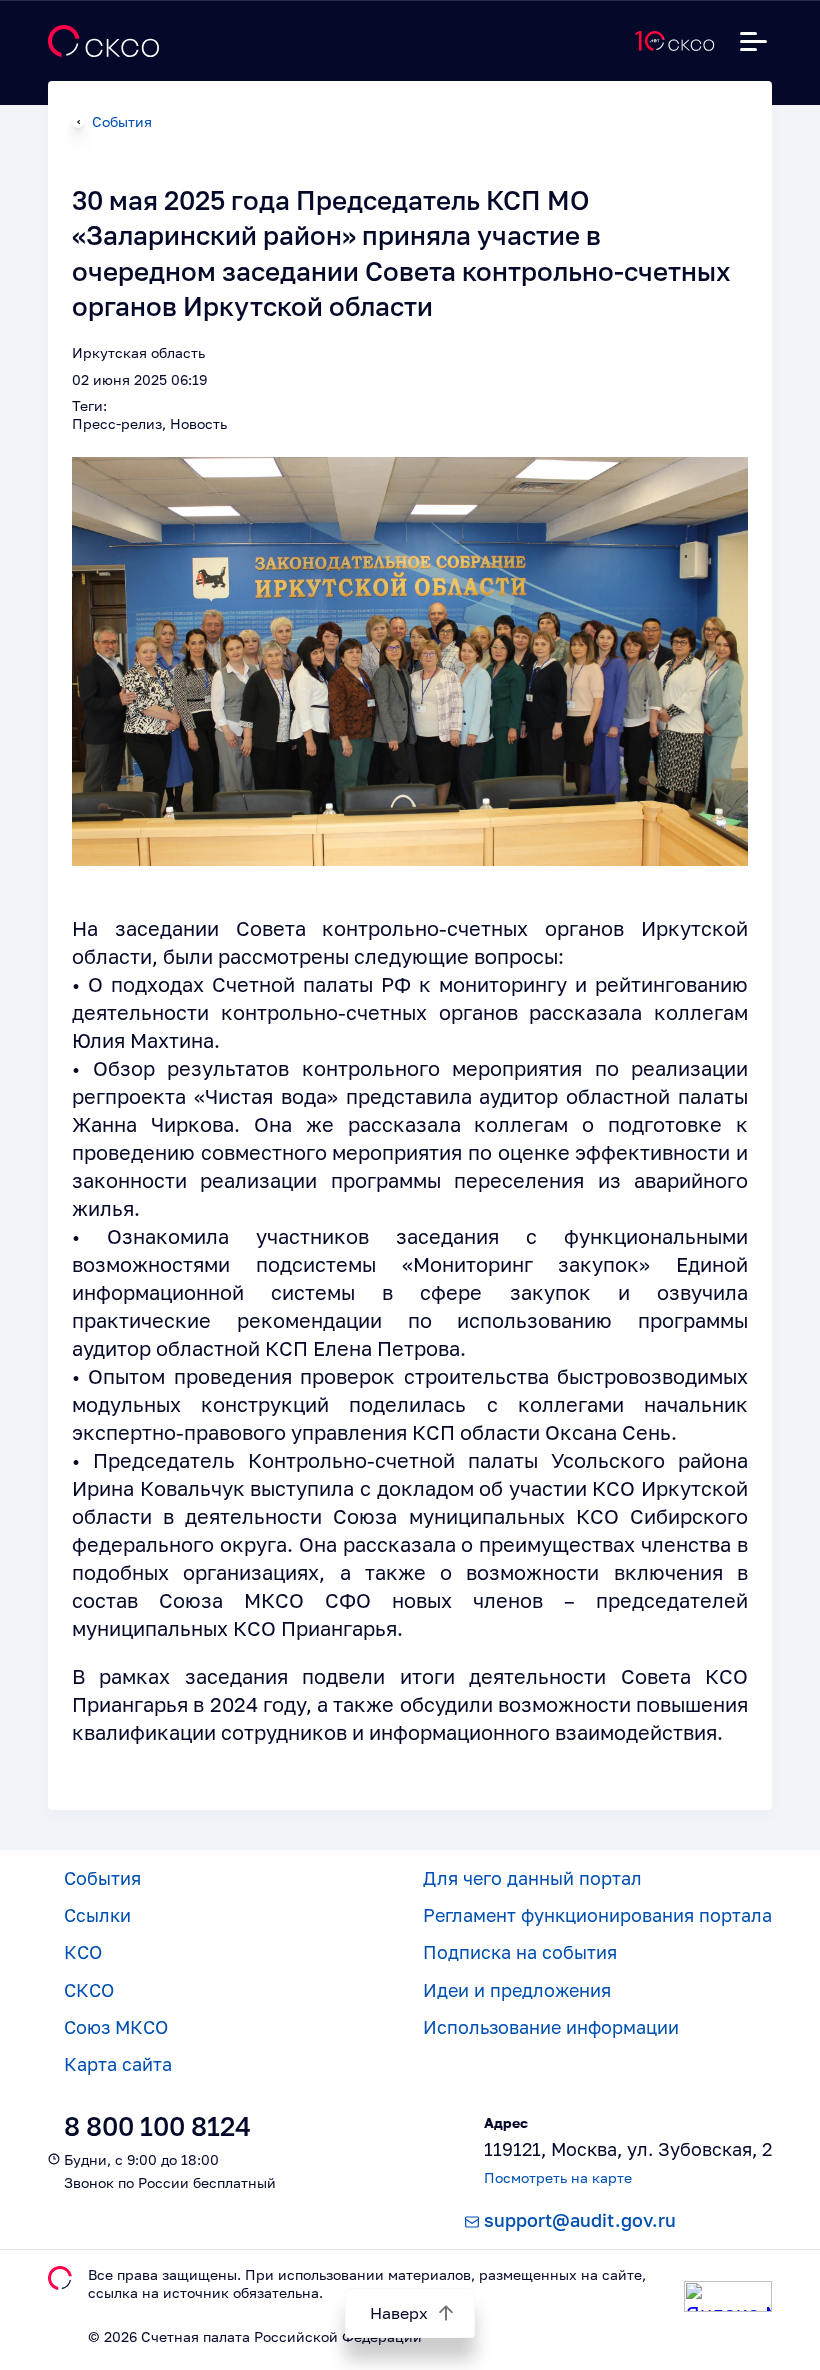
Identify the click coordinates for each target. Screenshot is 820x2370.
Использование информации (551, 2027)
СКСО (89, 1990)
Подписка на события (520, 1952)
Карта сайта (118, 2064)
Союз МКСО (116, 2027)
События (122, 121)
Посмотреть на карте (558, 2177)
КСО (83, 1952)
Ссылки (97, 1915)
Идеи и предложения (517, 1990)
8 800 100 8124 (157, 2126)
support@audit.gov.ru (580, 2220)
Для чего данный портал (532, 1878)
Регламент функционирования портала (597, 1915)
